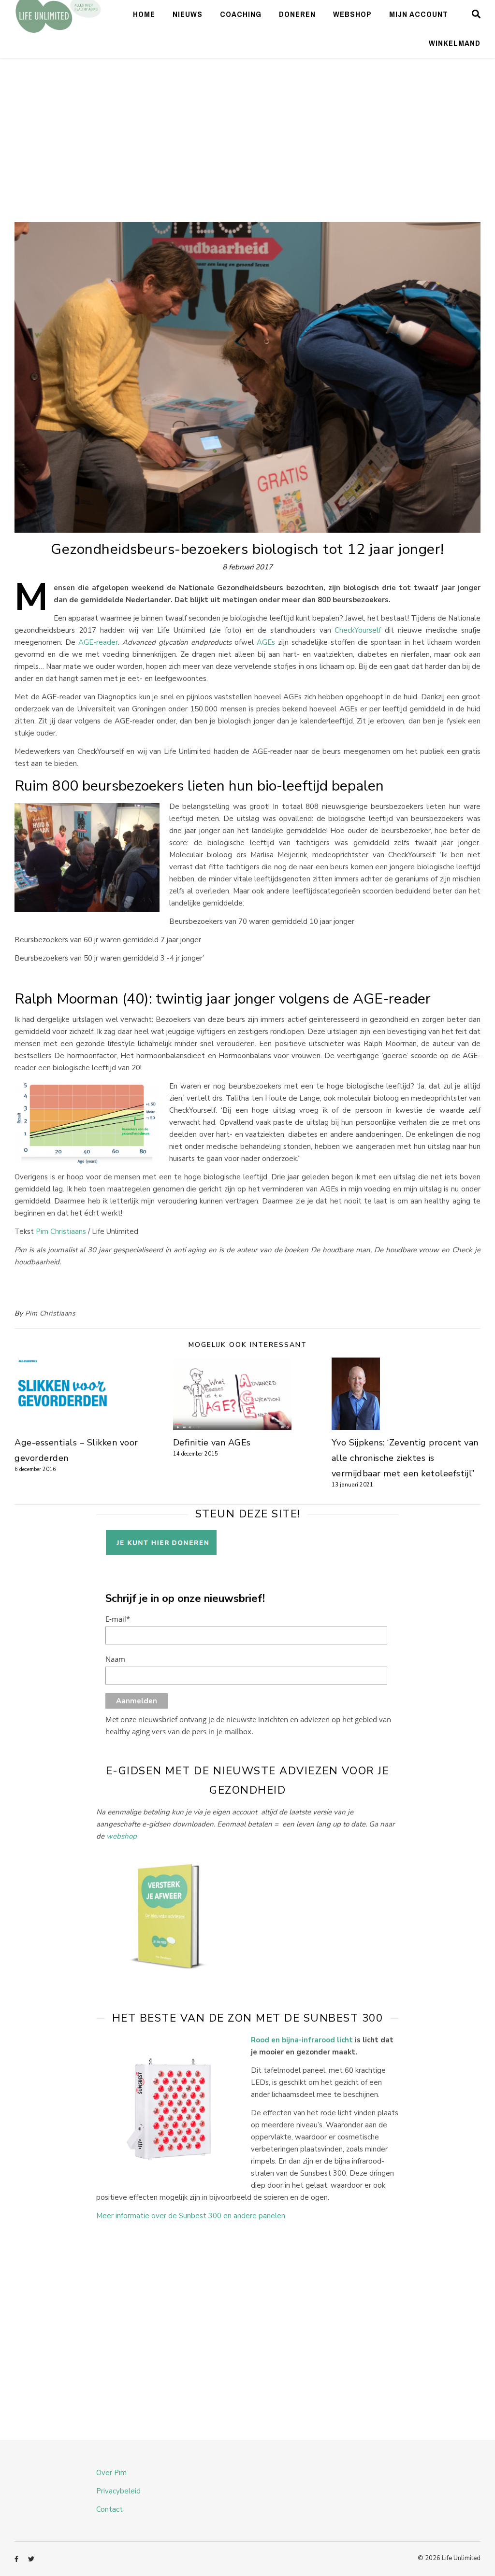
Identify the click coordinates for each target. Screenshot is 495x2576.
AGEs (266, 642)
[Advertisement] (247, 150)
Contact (109, 2509)
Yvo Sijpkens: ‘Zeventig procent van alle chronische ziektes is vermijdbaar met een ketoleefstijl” (405, 1458)
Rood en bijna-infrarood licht (302, 2040)
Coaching (241, 14)
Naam (115, 1659)
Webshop (352, 14)
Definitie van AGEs (212, 1443)
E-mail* (118, 1619)
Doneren (297, 14)
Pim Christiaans (61, 1231)
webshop (122, 1836)
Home (144, 14)
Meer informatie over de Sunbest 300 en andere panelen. (191, 2216)
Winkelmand (455, 43)
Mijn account (419, 14)
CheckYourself (358, 630)
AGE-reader (98, 642)
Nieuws (188, 14)
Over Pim (111, 2473)
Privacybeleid (118, 2491)
